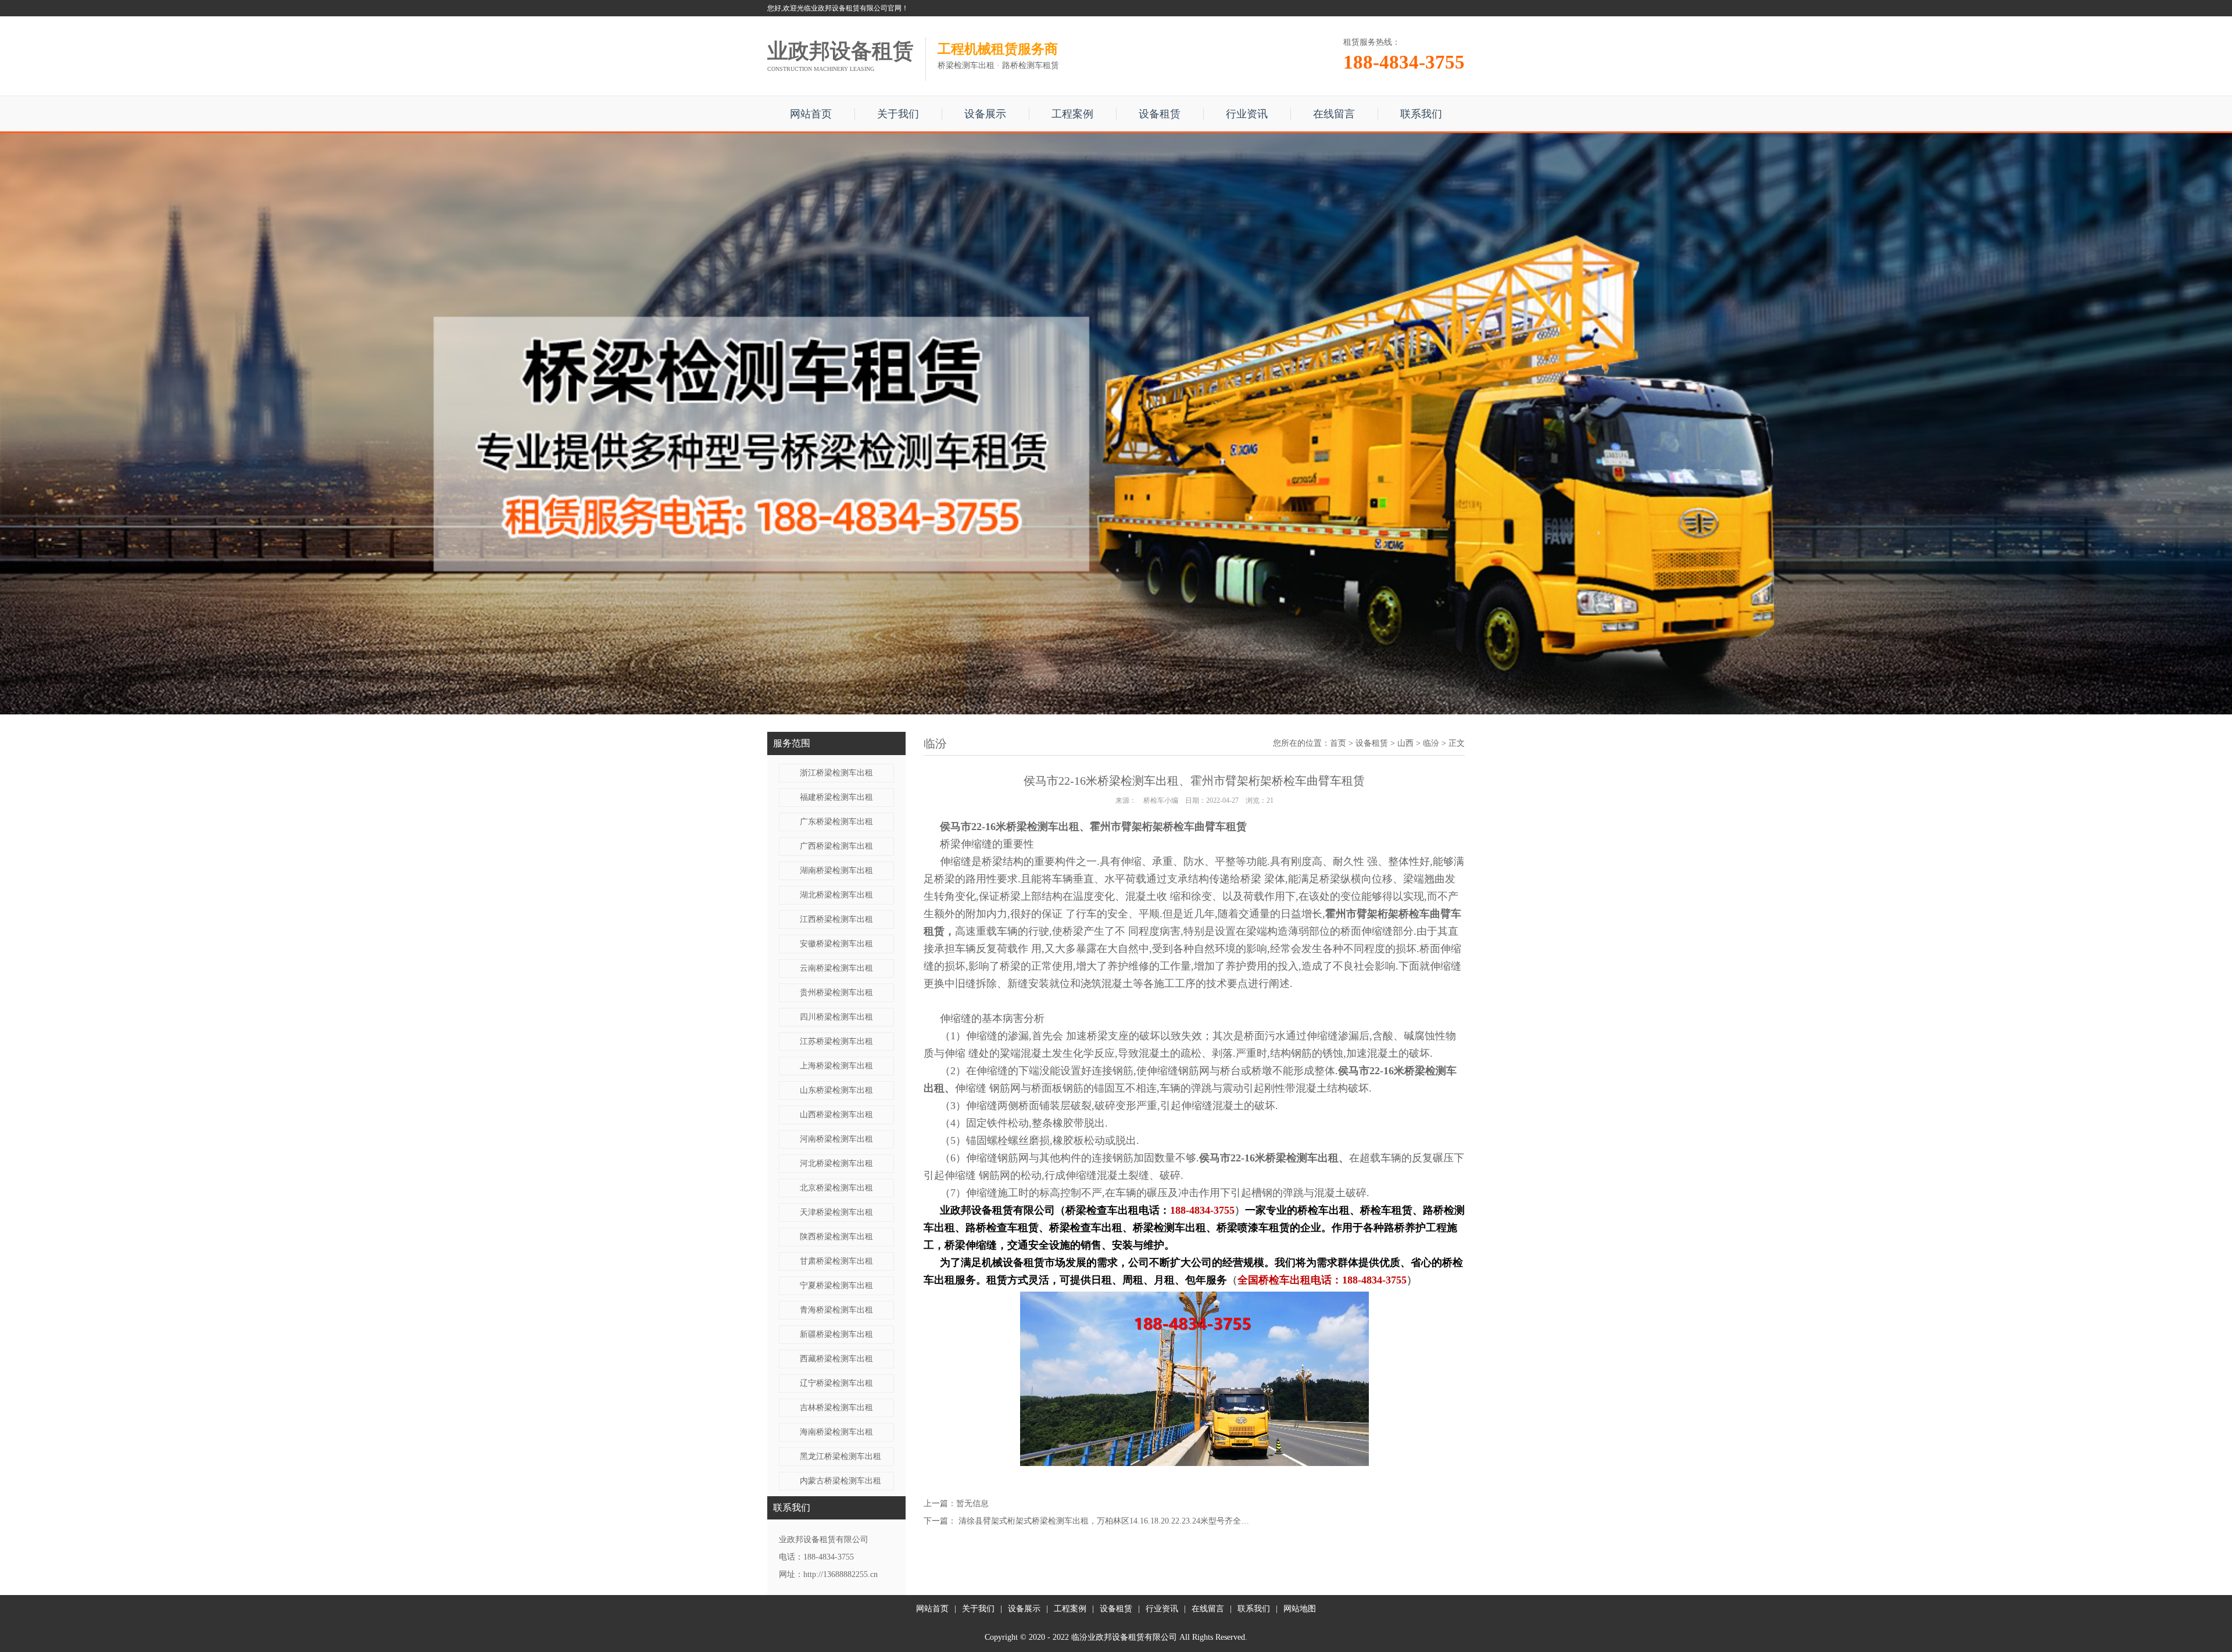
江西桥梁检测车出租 (836, 919)
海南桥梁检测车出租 (836, 1432)
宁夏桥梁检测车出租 (836, 1286)
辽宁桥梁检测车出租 (836, 1383)
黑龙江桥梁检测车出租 (840, 1456)
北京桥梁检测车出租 (836, 1188)
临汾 (1431, 743)
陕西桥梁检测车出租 (836, 1237)
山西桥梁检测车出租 (836, 1115)
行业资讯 (1247, 114)
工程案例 (1072, 114)
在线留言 (1334, 114)
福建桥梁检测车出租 (836, 797)
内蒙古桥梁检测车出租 (840, 1481)
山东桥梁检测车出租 (836, 1090)
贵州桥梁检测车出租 (836, 993)
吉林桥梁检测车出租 (836, 1408)
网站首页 (811, 114)
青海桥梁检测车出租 (836, 1310)
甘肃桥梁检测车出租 (836, 1261)
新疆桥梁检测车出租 (836, 1334)
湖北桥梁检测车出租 (836, 895)
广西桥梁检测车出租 (836, 846)
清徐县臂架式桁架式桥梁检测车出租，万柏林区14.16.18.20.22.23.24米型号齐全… (1104, 1521)
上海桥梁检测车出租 (836, 1066)
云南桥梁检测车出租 (836, 968)
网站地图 (1300, 1609)
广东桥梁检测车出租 (836, 822)
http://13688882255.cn (840, 1574)
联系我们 (1421, 114)
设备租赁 (1160, 114)
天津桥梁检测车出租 (836, 1212)
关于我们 (898, 114)
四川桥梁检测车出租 (836, 1017)
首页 (1338, 743)
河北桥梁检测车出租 (836, 1163)
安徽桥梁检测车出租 (836, 944)
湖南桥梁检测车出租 (836, 870)
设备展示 (985, 114)
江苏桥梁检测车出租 (836, 1041)
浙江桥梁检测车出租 (836, 773)
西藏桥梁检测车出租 (836, 1359)
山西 (1405, 743)
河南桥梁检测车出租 (836, 1139)
